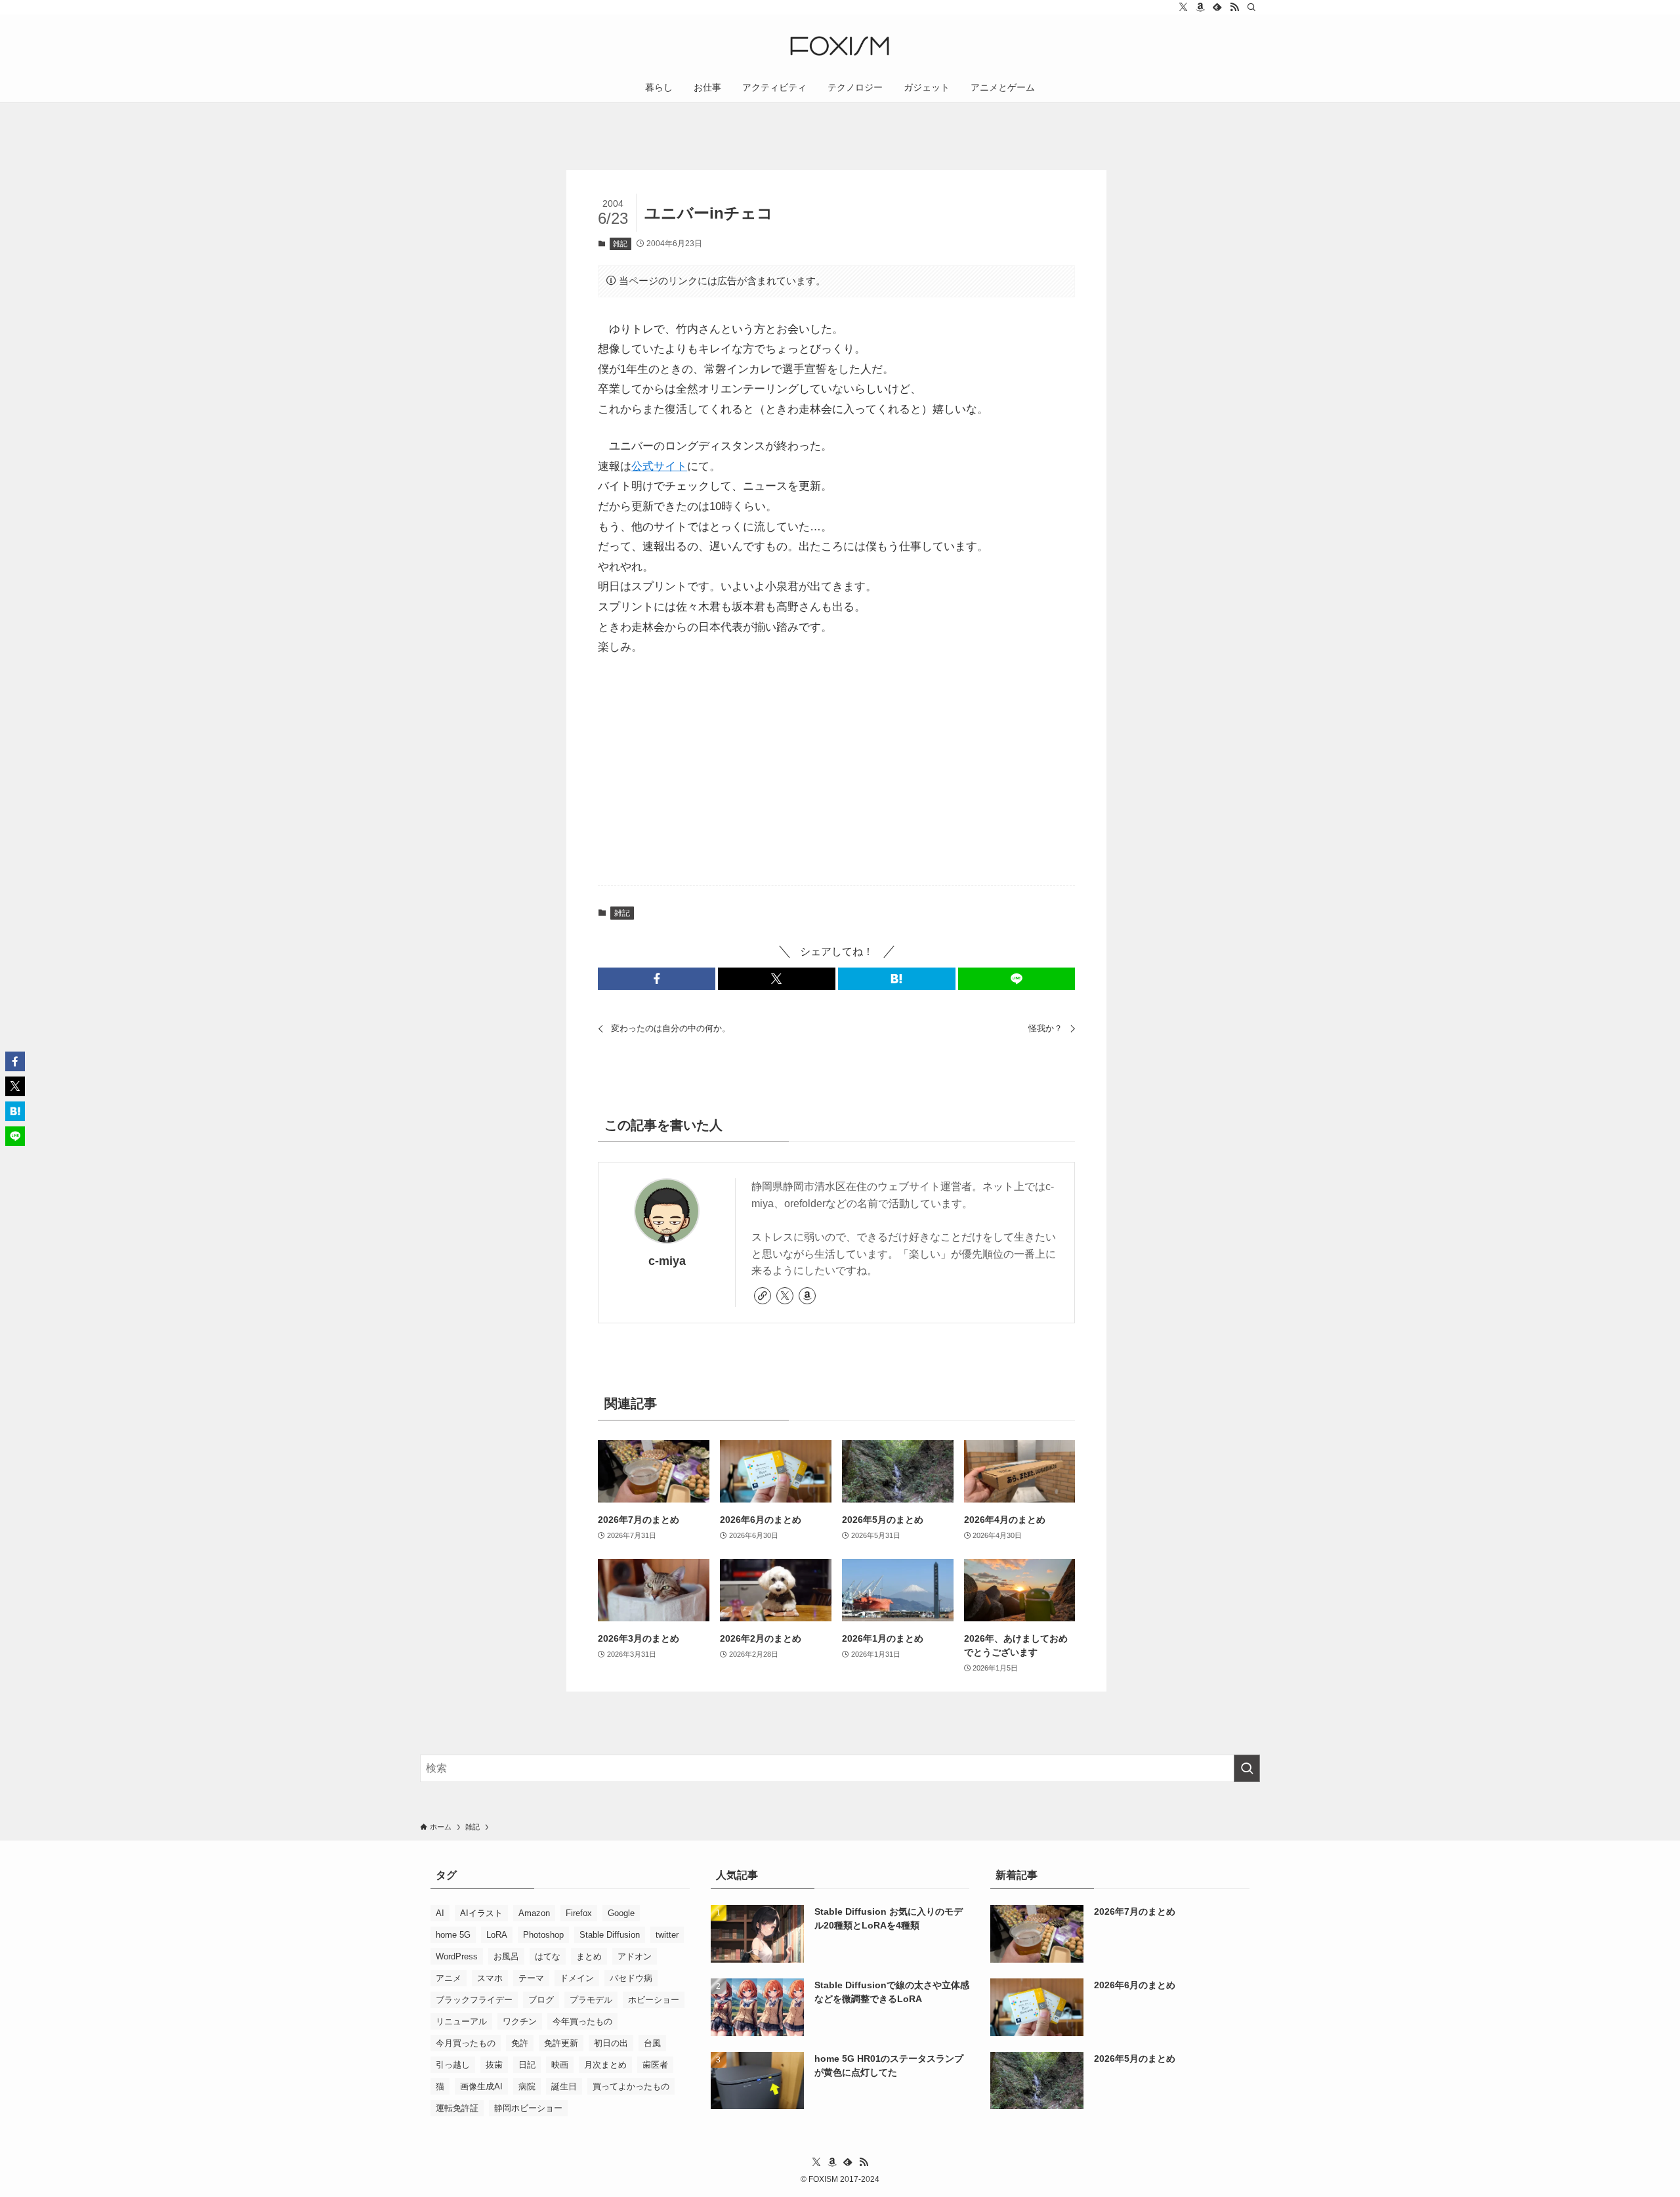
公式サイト (659, 466)
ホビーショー (654, 2000)
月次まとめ (605, 2065)
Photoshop (543, 1935)
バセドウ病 (631, 1978)
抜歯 (494, 2065)
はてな (548, 1956)
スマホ (490, 1978)
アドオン (635, 1956)
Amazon (534, 1913)
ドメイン (577, 1978)
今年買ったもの (582, 2021)
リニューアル (461, 2021)
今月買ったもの (466, 2043)
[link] (763, 1296)
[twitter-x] (1183, 7)
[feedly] (1217, 7)
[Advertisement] (836, 772)
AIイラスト (481, 1913)
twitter (667, 1935)
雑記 (620, 244)
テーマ (531, 1978)
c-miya (667, 1261)
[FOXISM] (840, 46)
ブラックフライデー (474, 2000)
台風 (652, 2043)
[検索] (1251, 7)
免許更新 (561, 2043)
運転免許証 (457, 2108)
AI (440, 1913)
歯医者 (655, 2065)
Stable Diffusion (610, 1935)
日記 (527, 2065)
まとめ (589, 1956)
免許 (520, 2043)
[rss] (1234, 7)
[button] (657, 979)
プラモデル (591, 2000)
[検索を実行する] (1247, 1768)
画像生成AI (481, 2086)
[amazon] (1200, 7)
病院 (527, 2086)
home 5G (453, 1935)
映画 (560, 2065)
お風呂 (506, 1956)
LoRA (497, 1935)
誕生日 (564, 2086)
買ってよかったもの (631, 2086)
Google (621, 1913)
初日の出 (611, 2043)
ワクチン (520, 2021)
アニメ (449, 1978)
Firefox (579, 1913)
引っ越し (453, 2065)
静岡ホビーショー (528, 2108)
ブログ (541, 2000)
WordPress (457, 1956)
